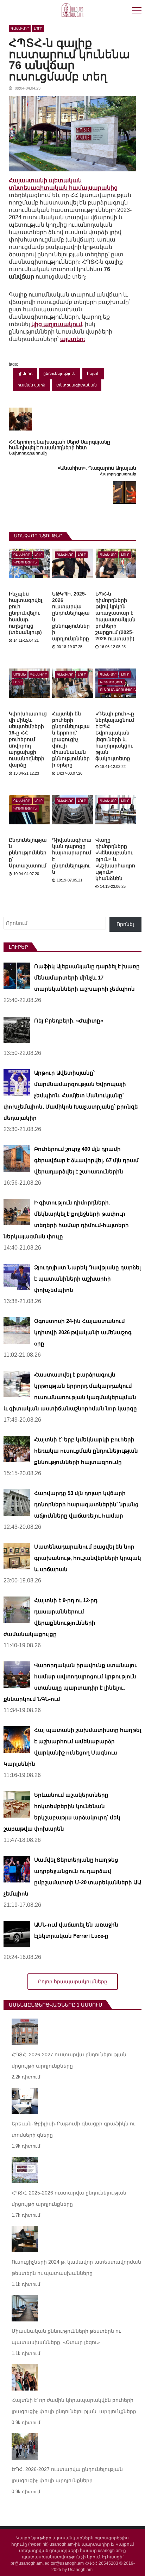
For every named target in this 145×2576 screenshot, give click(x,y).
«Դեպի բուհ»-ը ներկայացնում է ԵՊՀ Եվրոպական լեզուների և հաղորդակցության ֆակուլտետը (115, 736)
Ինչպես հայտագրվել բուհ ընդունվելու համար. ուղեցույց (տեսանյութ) (26, 613)
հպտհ (93, 373)
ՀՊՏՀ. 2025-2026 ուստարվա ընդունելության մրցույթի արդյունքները (69, 2198)
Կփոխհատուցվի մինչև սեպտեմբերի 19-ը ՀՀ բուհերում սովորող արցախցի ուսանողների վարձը (28, 739)
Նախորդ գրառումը (28, 453)
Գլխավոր (20, 28)
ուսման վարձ (31, 385)
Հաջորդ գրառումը (118, 474)
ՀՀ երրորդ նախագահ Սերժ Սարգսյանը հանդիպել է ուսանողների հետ (59, 445)
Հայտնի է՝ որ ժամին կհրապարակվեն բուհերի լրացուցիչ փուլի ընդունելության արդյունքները (74, 2406)
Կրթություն (25, 562)
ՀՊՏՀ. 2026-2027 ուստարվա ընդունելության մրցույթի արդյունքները (69, 2060)
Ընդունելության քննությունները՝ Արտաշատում (28, 853)
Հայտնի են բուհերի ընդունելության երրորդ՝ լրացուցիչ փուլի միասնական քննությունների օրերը (71, 739)
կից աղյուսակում (57, 324)
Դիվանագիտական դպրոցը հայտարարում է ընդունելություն (72, 856)
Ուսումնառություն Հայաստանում (118, 690)
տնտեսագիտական (77, 385)
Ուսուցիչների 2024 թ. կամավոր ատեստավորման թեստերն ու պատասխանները (76, 2267)
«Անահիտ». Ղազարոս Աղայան (97, 468)
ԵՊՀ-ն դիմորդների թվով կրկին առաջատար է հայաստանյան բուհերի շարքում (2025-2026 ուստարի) (115, 616)
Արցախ (20, 674)
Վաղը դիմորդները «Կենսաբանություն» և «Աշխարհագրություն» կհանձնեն (115, 859)
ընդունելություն (59, 373)
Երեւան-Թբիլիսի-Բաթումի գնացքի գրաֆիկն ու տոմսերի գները (73, 2129)
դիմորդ (25, 373)
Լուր (38, 28)
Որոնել (125, 924)
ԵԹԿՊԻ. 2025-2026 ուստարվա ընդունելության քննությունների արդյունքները (71, 616)
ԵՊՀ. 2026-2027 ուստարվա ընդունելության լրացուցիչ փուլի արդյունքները (67, 2475)
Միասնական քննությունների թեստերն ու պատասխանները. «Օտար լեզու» (66, 2337)
